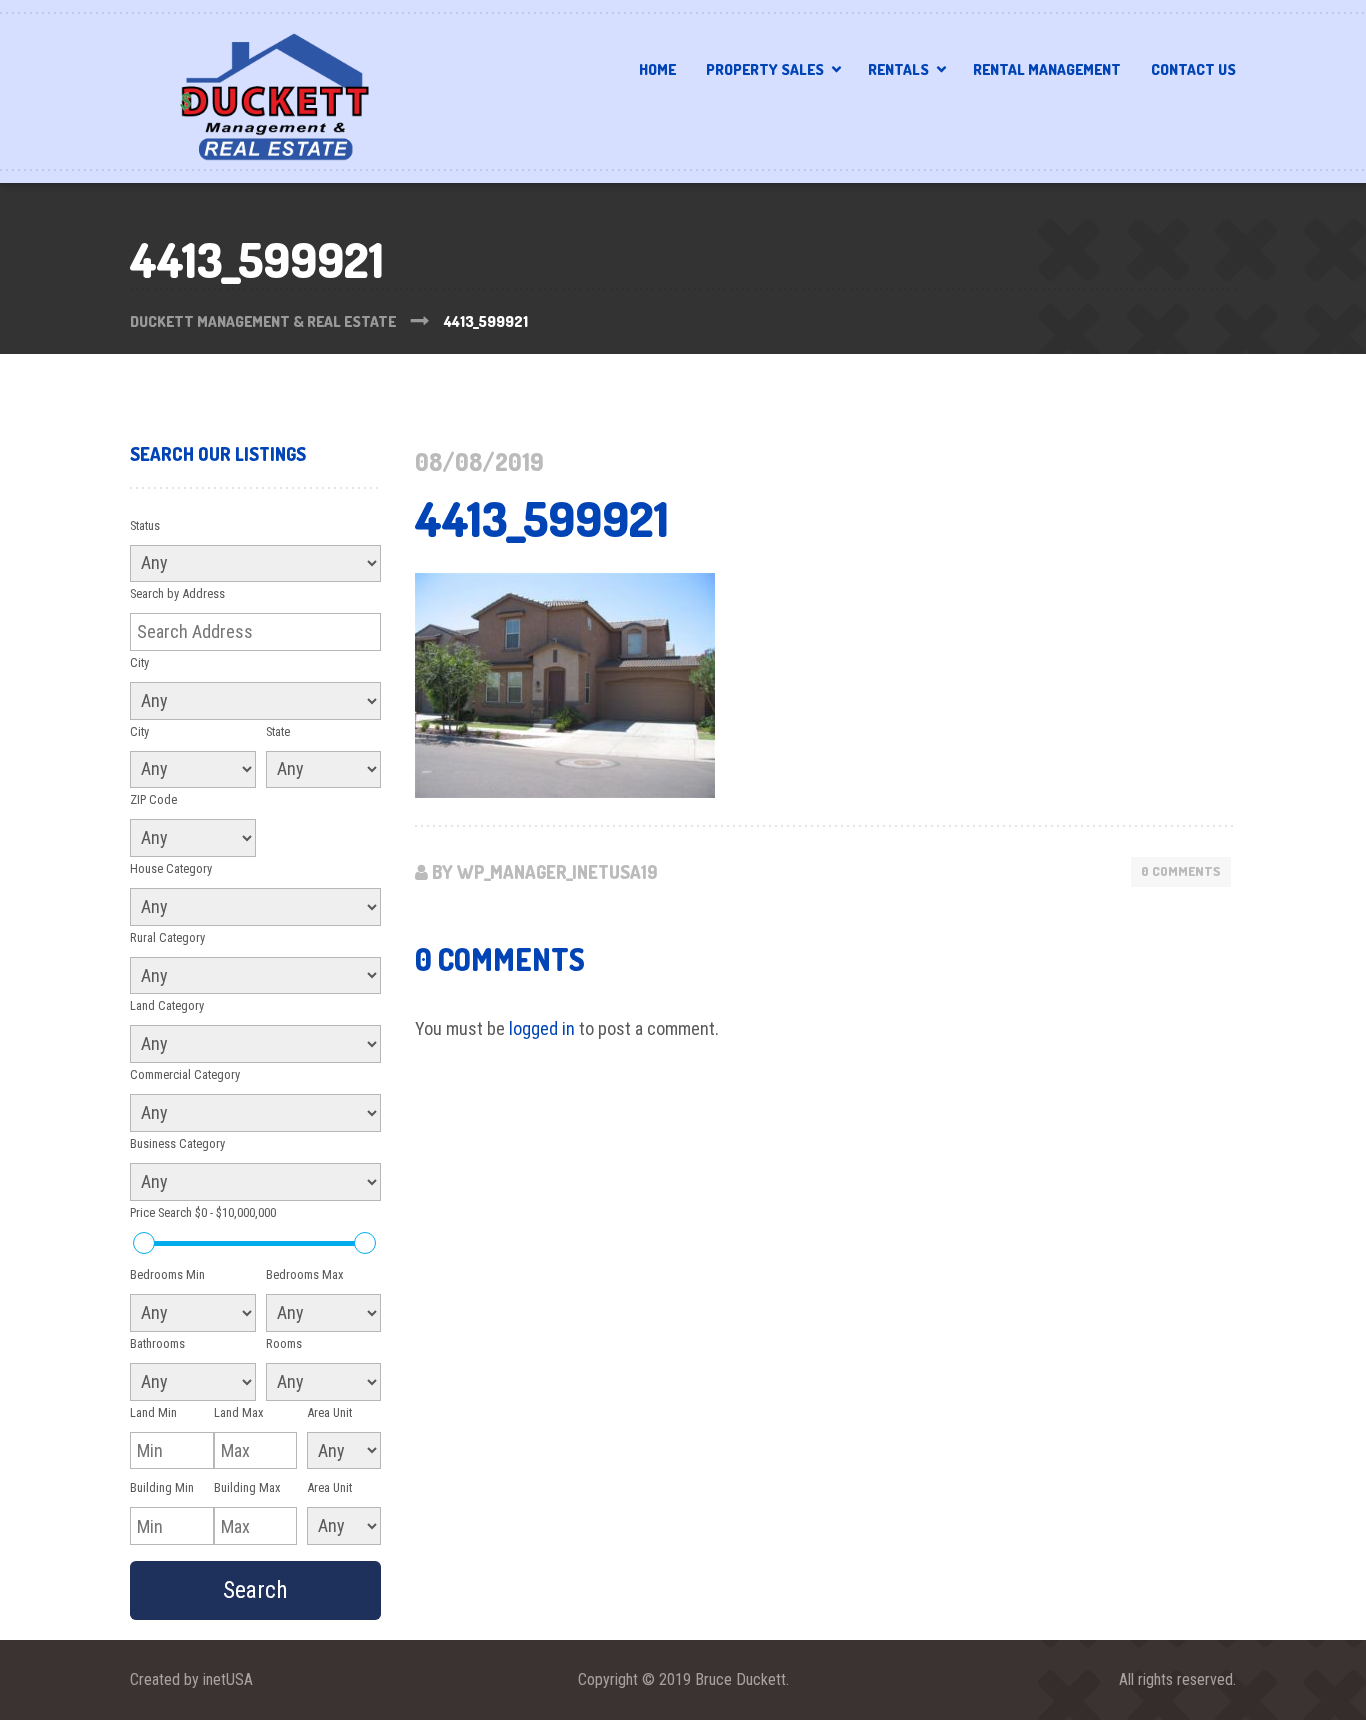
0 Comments (1181, 871)
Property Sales (765, 69)
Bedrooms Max (305, 1274)
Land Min (153, 1412)
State (278, 731)
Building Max (247, 1487)
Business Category (177, 1143)
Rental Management (1047, 69)
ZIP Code (153, 799)
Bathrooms (157, 1343)
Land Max (239, 1412)
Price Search (203, 1212)
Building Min (162, 1487)
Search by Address (177, 593)
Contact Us (1193, 69)
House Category (171, 868)
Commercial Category (185, 1074)
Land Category (167, 1005)
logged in (542, 1028)
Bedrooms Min (167, 1274)
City (139, 662)
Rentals (898, 69)
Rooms (284, 1343)
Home (657, 69)
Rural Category (167, 937)
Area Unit (329, 1412)
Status (145, 525)
